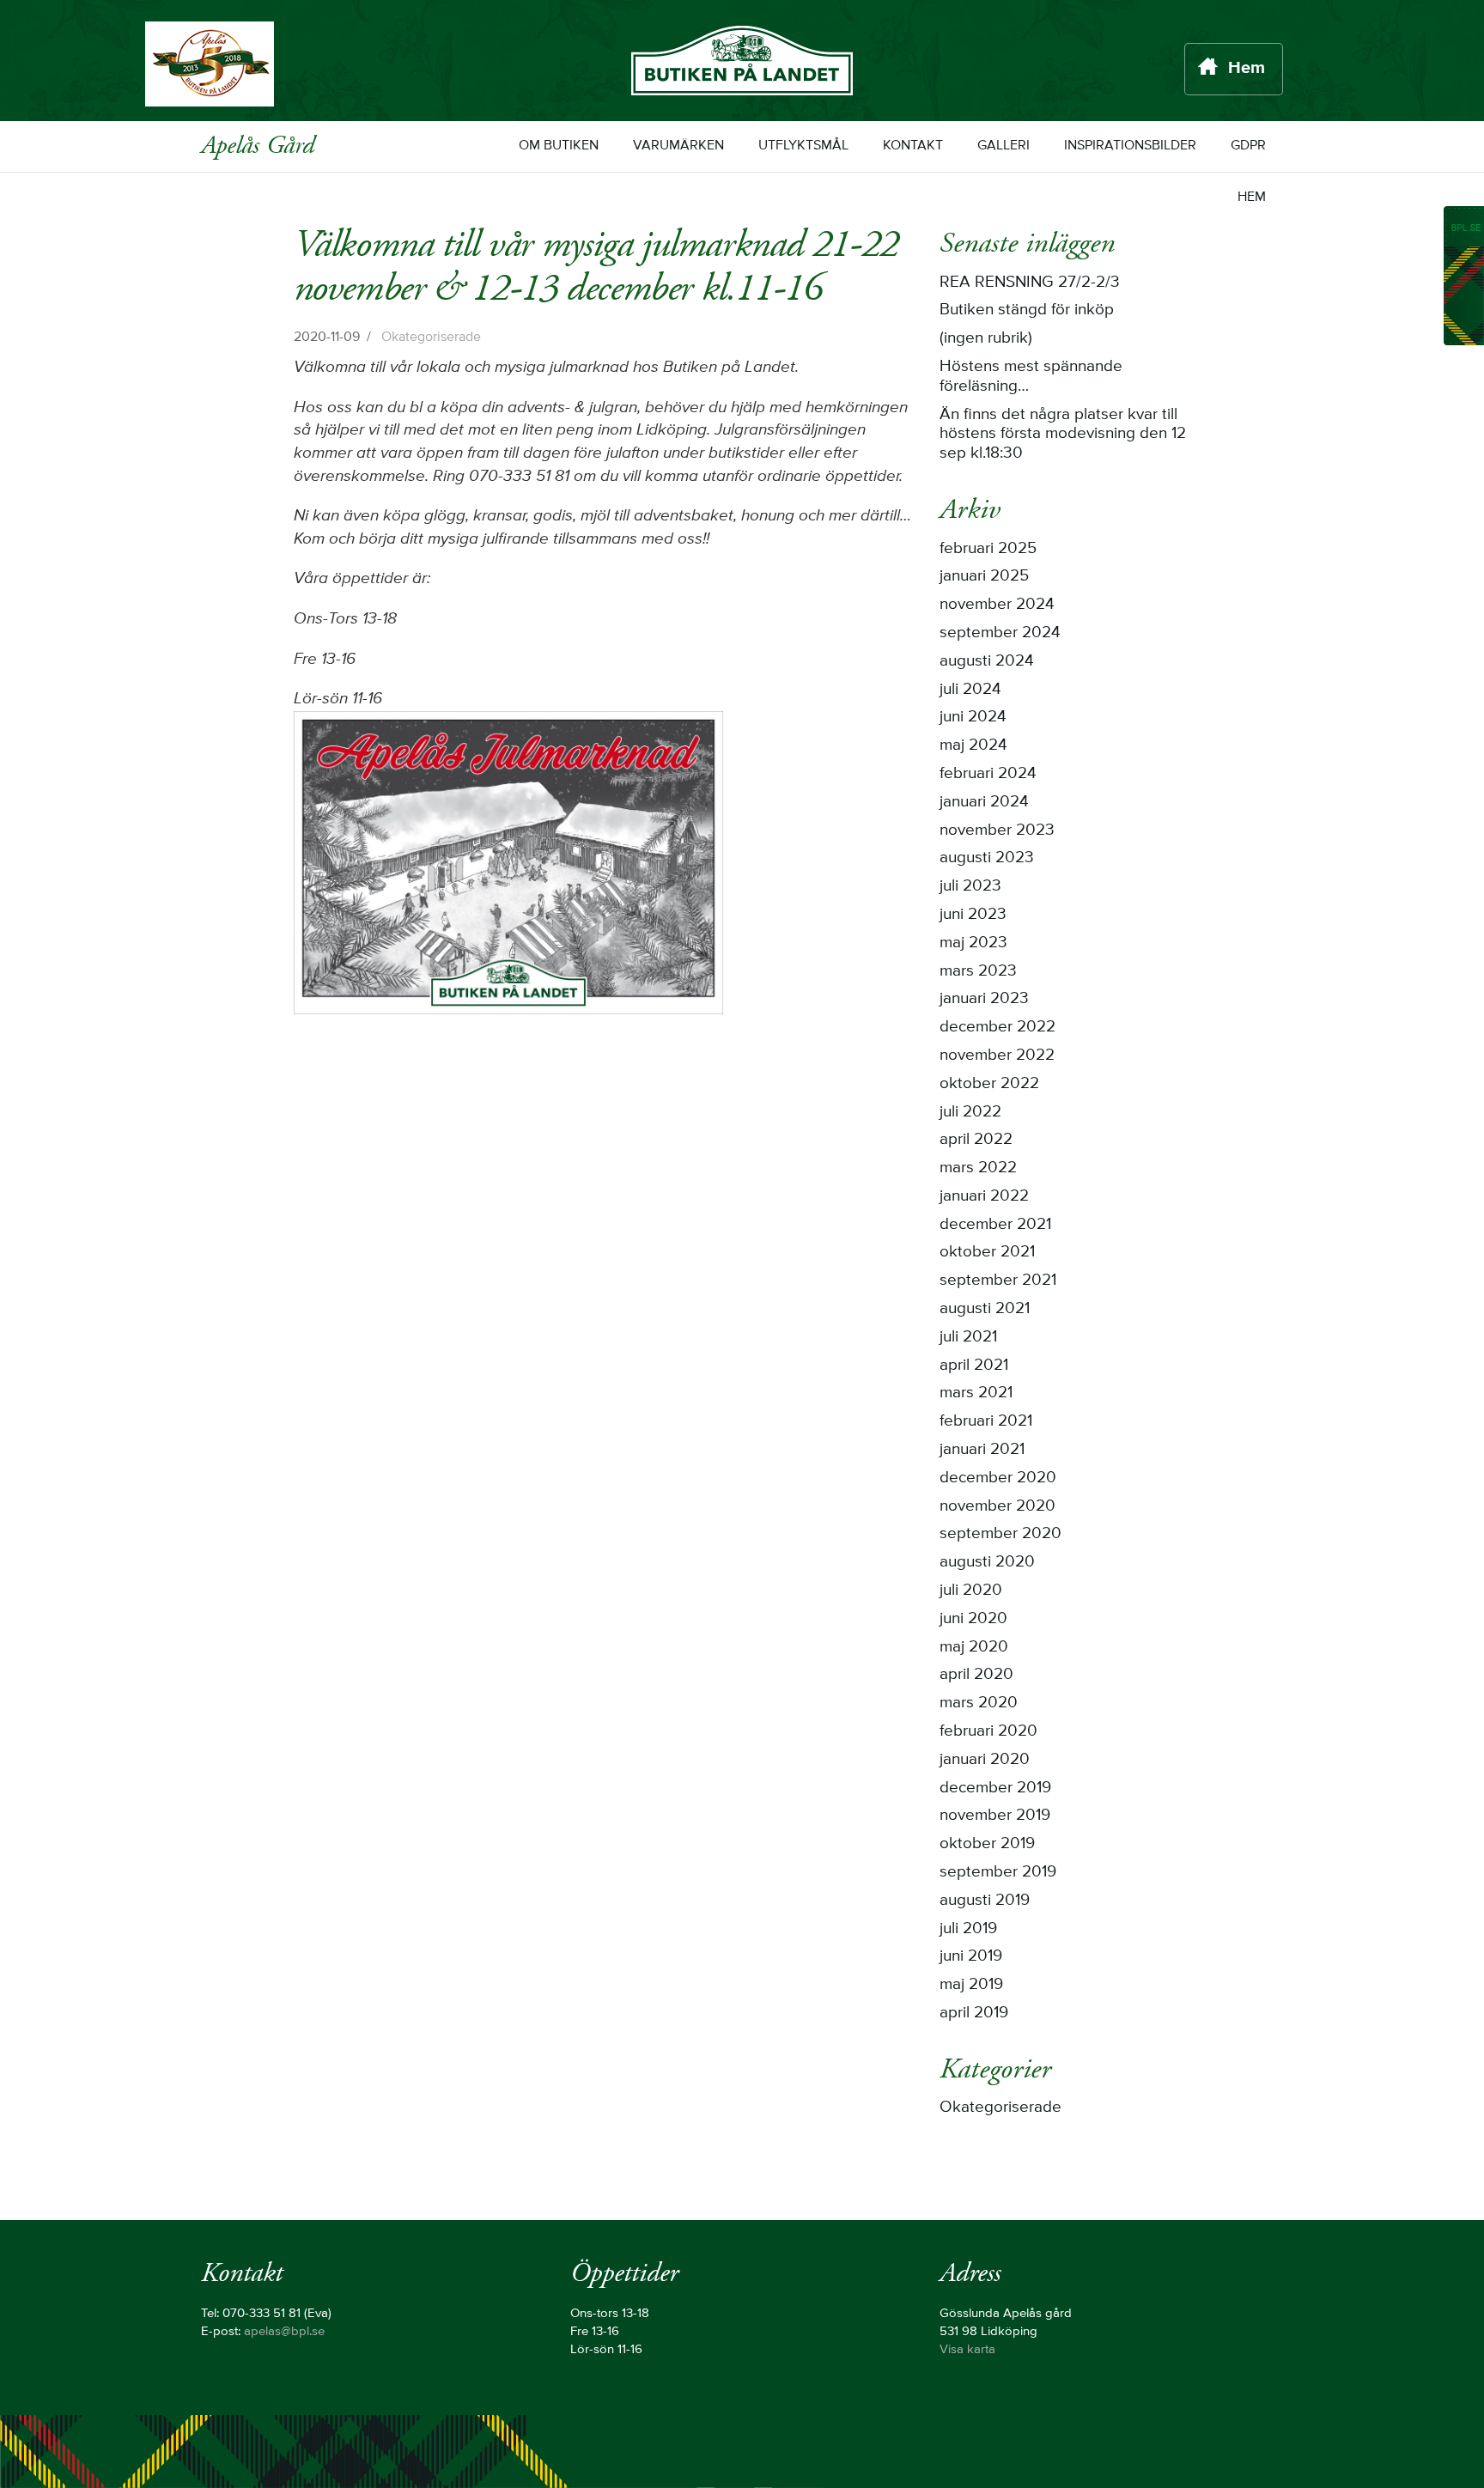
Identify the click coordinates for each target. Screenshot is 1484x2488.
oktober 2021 (987, 1252)
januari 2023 (984, 999)
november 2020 (997, 1506)
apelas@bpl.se (284, 2332)
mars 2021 (976, 1393)
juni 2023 (973, 915)
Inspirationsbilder (1130, 146)
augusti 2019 (985, 1901)
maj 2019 (971, 1985)
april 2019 (974, 2013)
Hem (1247, 69)
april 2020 (976, 1675)
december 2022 (997, 1027)
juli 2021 (968, 1337)
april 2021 (974, 1366)
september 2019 (998, 1872)
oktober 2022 (989, 1084)
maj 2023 (973, 943)
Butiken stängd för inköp (1027, 310)
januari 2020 (985, 1760)
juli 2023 (970, 886)
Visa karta (967, 2350)
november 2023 (997, 830)
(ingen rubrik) (986, 338)
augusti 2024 (987, 661)
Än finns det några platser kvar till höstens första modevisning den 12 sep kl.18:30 (1063, 435)
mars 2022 (978, 1168)
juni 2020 (973, 1619)
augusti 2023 (987, 858)
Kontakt (913, 146)
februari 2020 (988, 1731)
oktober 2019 (987, 1844)
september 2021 (998, 1280)
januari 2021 (982, 1450)
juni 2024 (973, 717)
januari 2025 (984, 576)
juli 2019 (968, 1929)
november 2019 (995, 1816)
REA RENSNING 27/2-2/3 (1030, 283)
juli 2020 (971, 1591)
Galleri (1004, 146)
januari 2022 (984, 1196)
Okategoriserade (431, 337)
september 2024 (1000, 633)
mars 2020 (979, 1703)
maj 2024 (973, 745)
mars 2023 (978, 971)
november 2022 (997, 1055)
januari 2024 (984, 802)
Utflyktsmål (803, 146)
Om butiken (559, 146)
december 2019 (995, 1788)
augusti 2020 (987, 1562)
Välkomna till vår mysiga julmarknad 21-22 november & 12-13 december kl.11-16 (596, 267)
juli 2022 (970, 1112)
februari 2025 (988, 549)
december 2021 (995, 1225)
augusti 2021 (985, 1309)
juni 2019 (971, 1956)
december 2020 (998, 1478)
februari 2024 (988, 774)
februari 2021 (986, 1421)
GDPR (1248, 146)
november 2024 (997, 605)
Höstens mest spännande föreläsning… (1031, 377)
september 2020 (1000, 1534)
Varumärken (678, 146)
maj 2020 (974, 1647)
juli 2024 (970, 690)
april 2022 (976, 1140)
